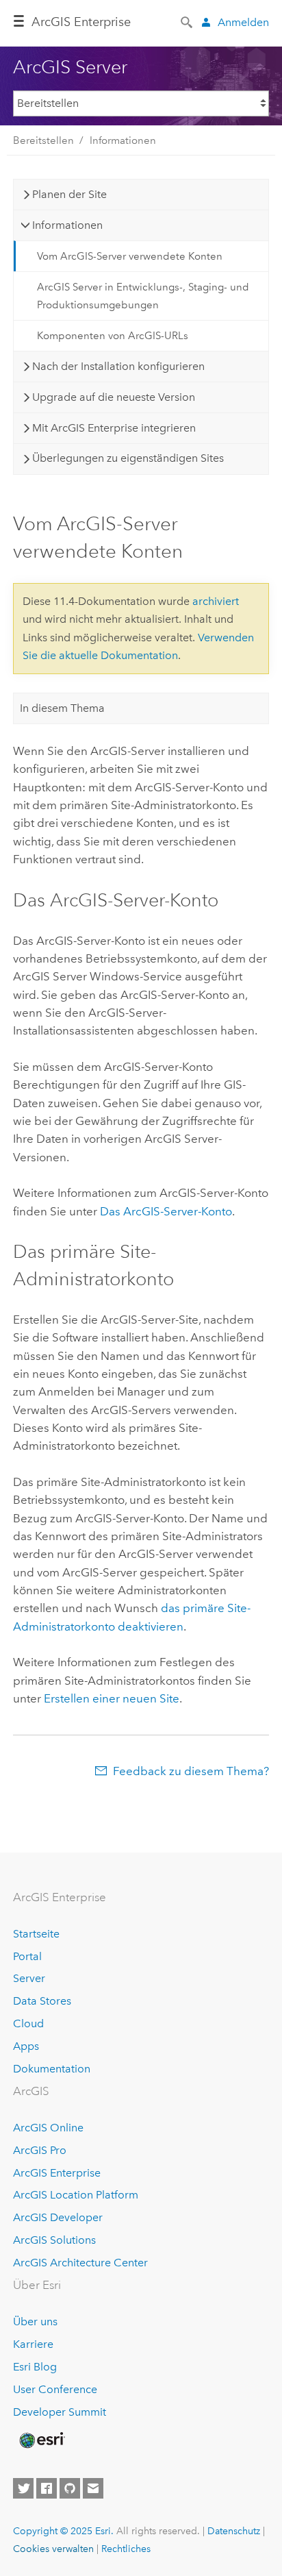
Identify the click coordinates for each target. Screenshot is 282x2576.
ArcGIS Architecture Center (80, 2263)
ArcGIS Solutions (54, 2240)
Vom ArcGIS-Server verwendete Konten (130, 256)
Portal (27, 1956)
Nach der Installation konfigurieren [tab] (118, 366)
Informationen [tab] (67, 225)
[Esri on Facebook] (47, 2488)
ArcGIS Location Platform (76, 2195)
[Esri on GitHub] (70, 2488)
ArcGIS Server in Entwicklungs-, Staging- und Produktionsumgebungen (143, 296)
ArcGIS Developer (58, 2217)
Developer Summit (60, 2412)
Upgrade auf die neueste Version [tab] (114, 397)
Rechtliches (126, 2549)
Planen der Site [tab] (69, 194)
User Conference (55, 2389)
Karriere (33, 2344)
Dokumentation (52, 2069)
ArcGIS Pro (40, 2150)
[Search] (188, 21)
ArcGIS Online (48, 2128)
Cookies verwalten (53, 2549)
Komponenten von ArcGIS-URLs (113, 336)
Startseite (36, 1934)
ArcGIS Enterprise (81, 22)
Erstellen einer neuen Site (112, 1698)
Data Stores (42, 2001)
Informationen (123, 140)
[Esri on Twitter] (23, 2488)
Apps (26, 2046)
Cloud (28, 2023)
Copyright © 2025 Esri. (63, 2531)
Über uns (35, 2321)
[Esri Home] (41, 2440)
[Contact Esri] (93, 2488)
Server (29, 1978)
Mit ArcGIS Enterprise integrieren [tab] (114, 428)
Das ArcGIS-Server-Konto (166, 1211)
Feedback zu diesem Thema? (191, 1771)
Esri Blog (35, 2367)
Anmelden (243, 22)
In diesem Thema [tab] (62, 708)
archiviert (216, 601)
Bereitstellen (43, 140)
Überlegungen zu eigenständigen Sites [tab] (128, 458)
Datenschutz (234, 2531)
